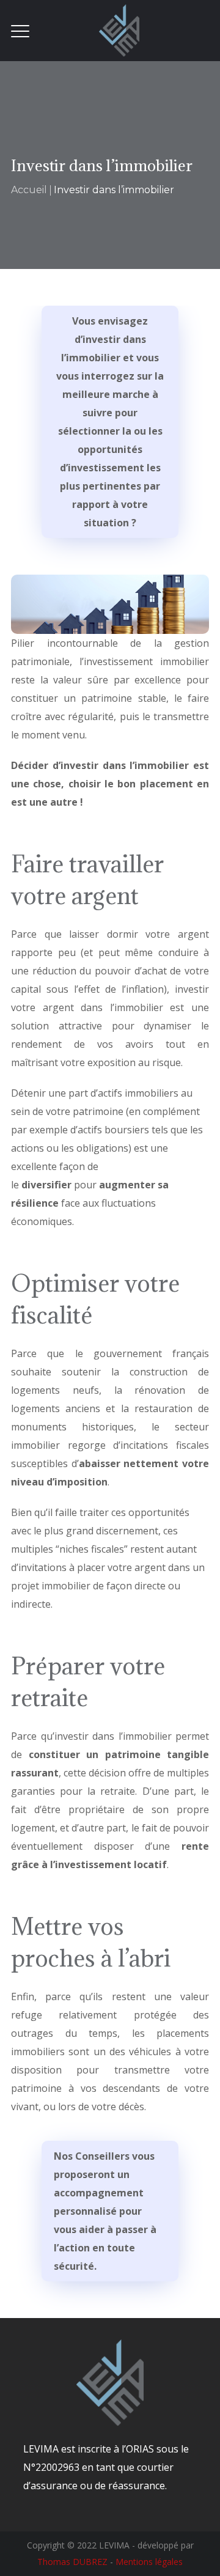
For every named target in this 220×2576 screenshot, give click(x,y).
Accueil (29, 190)
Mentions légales (149, 2562)
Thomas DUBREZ (72, 2562)
